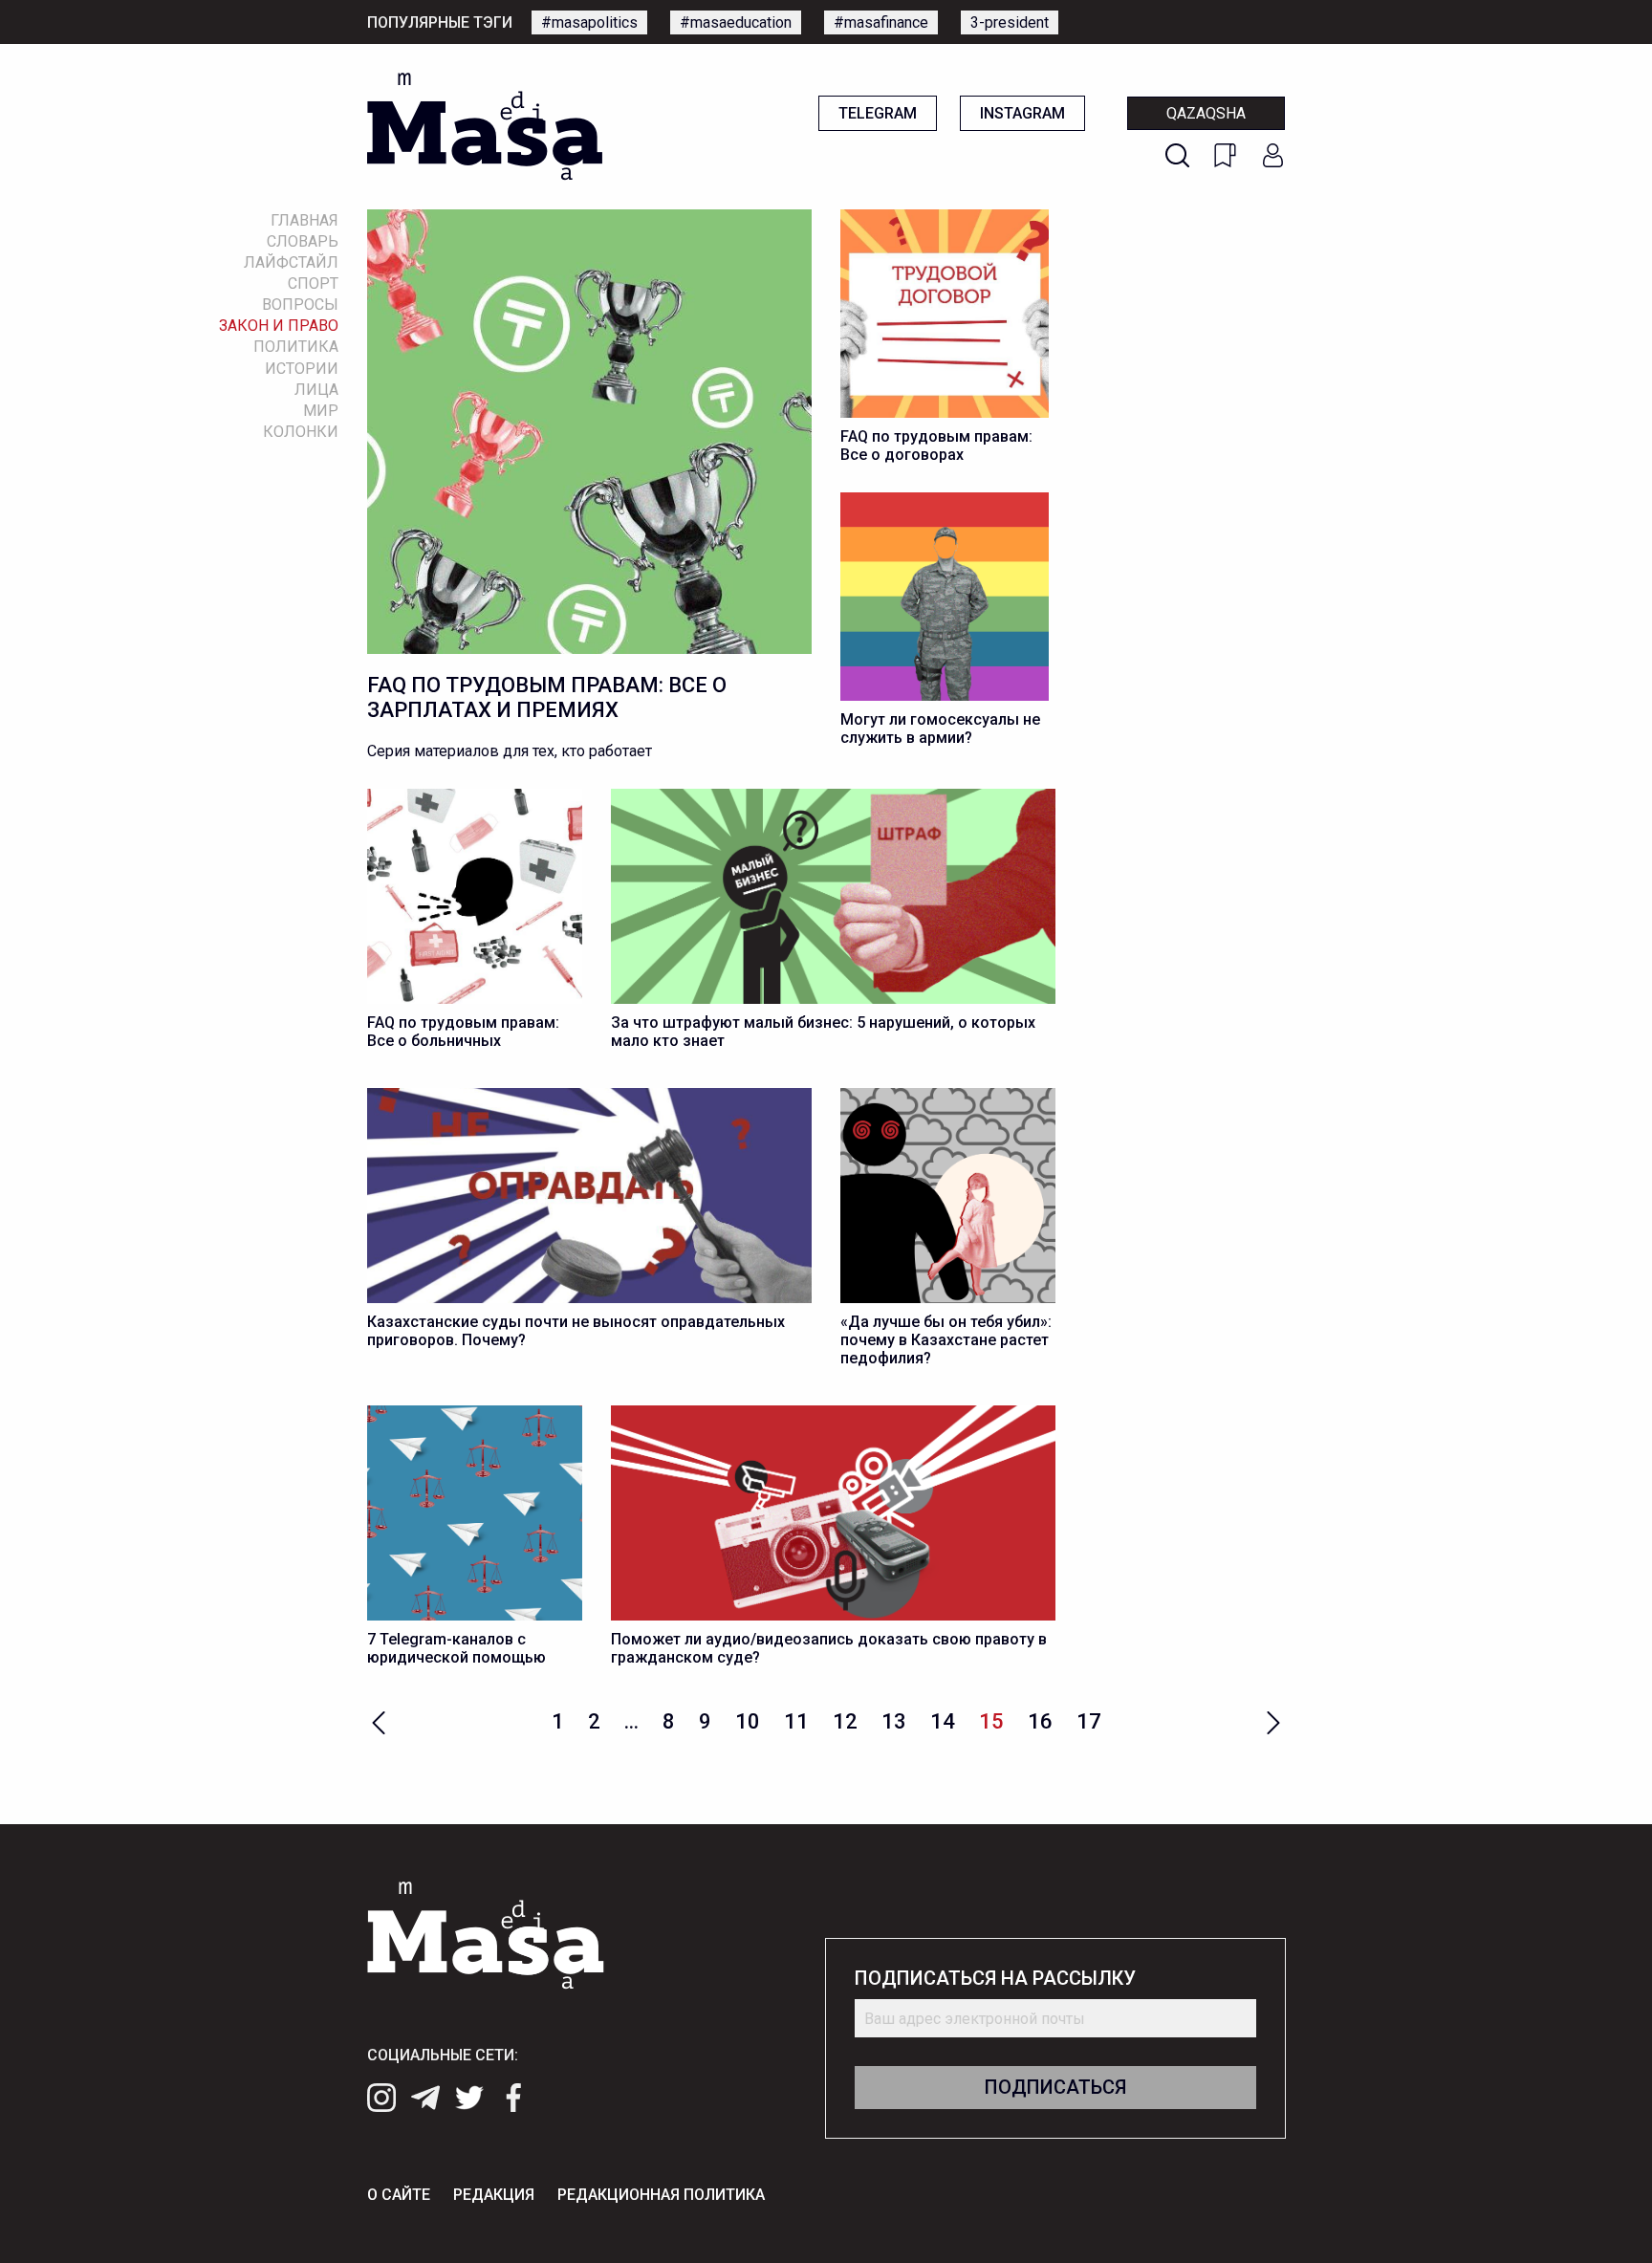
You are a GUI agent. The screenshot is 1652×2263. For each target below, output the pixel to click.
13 (894, 1721)
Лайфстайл (291, 262)
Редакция (494, 2195)
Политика (296, 347)
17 (1089, 1721)
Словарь (303, 241)
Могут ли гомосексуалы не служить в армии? (940, 729)
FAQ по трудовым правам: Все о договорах (936, 446)
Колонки (301, 432)
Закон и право (279, 326)
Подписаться (1055, 2087)
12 (845, 1721)
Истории (302, 369)
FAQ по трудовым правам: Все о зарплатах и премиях (547, 697)
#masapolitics (589, 22)
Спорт (313, 283)
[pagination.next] (1273, 1720)
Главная (304, 220)
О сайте (399, 2195)
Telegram (878, 113)
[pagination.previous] (379, 1720)
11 (796, 1721)
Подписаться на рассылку (995, 1979)
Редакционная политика (661, 2195)
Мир (321, 411)
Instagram (1022, 113)
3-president (1010, 22)
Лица (316, 390)
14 (943, 1721)
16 (1040, 1721)
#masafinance (881, 22)
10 (748, 1721)
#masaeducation (736, 22)
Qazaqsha (1206, 113)
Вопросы (300, 305)
